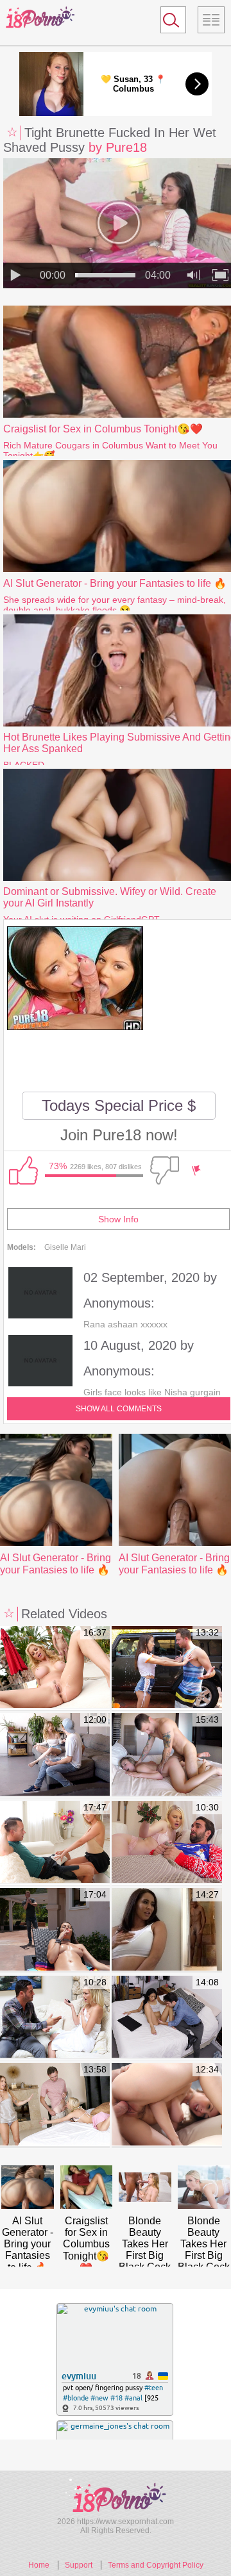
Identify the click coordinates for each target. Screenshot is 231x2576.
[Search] (173, 20)
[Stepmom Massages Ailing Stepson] (167, 1930)
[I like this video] (23, 1170)
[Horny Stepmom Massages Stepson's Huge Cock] (55, 1843)
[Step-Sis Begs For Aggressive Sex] (167, 1755)
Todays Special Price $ (119, 1105)
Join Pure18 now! (119, 1135)
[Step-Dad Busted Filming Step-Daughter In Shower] (55, 2018)
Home (39, 2565)
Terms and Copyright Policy (156, 2565)
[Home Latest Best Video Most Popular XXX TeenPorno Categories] (211, 20)
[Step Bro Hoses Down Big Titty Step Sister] (167, 1668)
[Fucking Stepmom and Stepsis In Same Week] (55, 1755)
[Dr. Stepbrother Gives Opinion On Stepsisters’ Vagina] (167, 2018)
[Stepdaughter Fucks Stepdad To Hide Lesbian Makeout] (55, 2105)
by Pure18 (118, 147)
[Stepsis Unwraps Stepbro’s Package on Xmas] (167, 1843)
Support (79, 2565)
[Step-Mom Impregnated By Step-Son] (55, 1668)
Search (167, 22)
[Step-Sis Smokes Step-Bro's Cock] (55, 1930)
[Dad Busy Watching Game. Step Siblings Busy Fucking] (167, 2105)
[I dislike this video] (164, 1170)
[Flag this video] (196, 1170)
